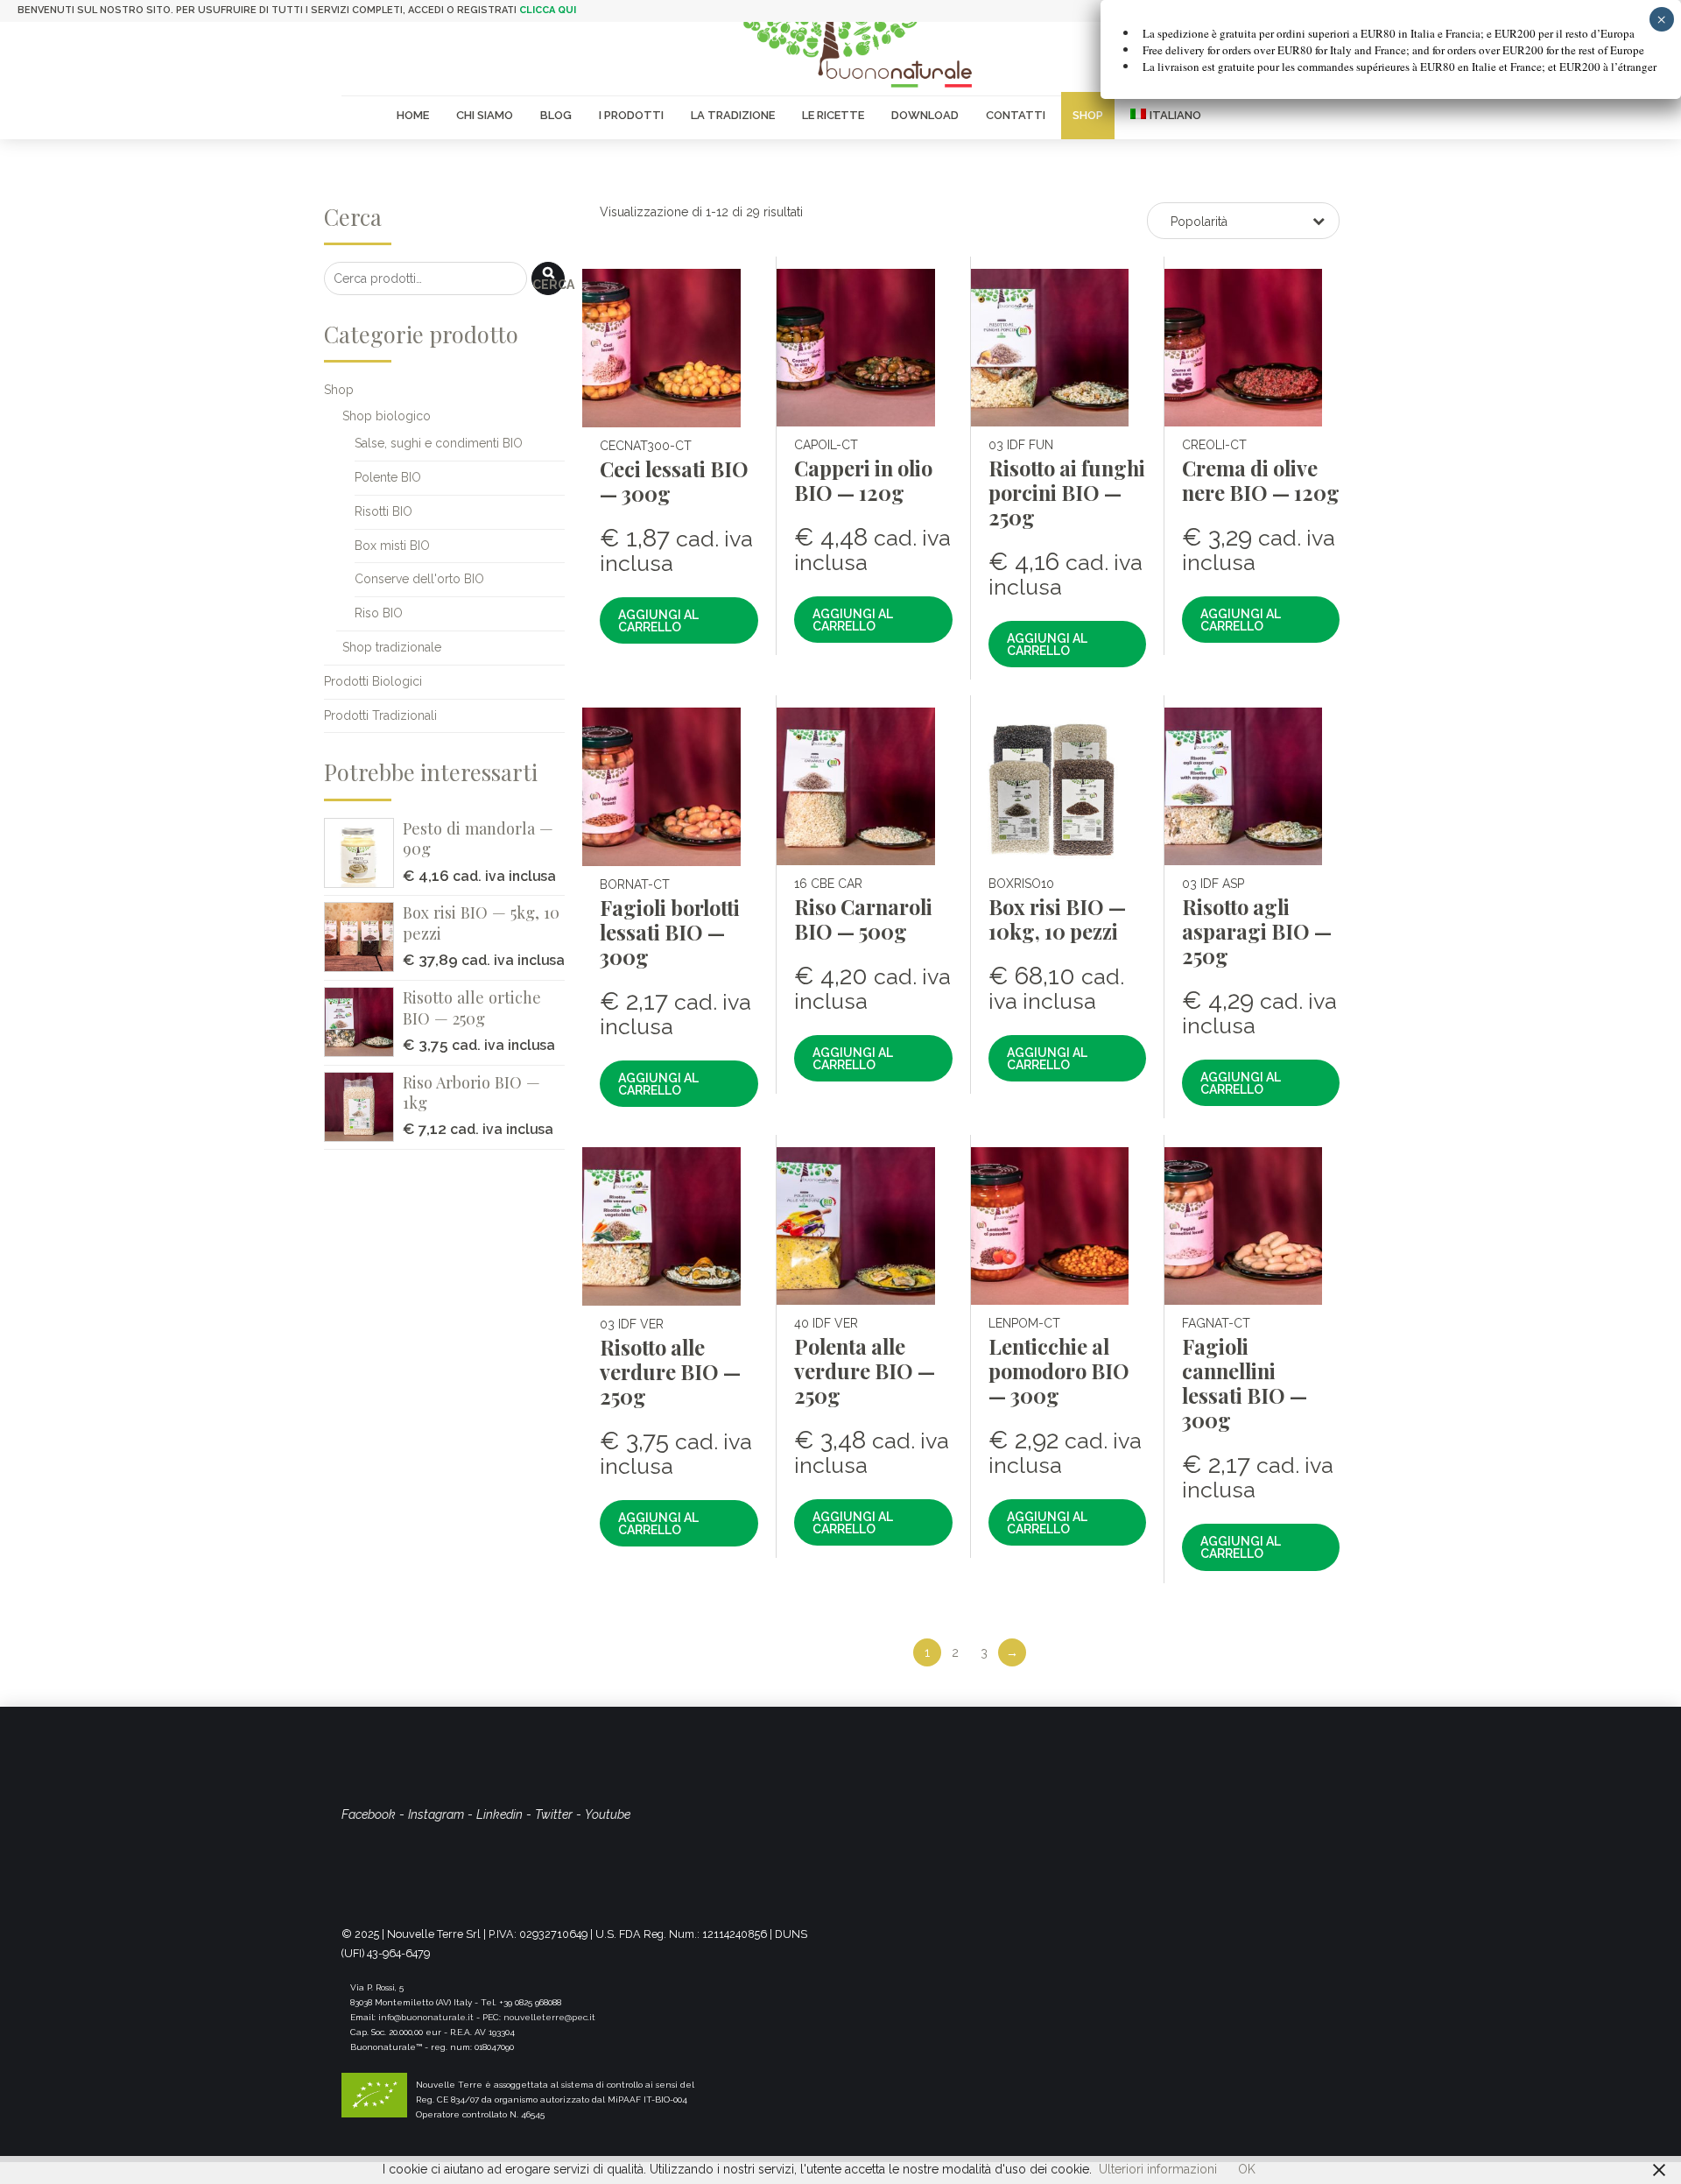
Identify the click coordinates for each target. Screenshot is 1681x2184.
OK (1247, 2169)
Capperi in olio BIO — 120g (863, 480)
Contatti (1016, 115)
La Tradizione (733, 115)
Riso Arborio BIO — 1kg (471, 1092)
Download (925, 115)
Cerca (549, 285)
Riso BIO (379, 613)
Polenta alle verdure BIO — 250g (865, 1371)
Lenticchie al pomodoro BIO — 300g (1059, 1371)
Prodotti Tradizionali (380, 715)
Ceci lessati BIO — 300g (674, 481)
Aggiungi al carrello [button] (658, 621)
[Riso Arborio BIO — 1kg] (363, 1107)
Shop (1088, 115)
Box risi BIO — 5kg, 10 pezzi (481, 923)
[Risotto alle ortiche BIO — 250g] (363, 1022)
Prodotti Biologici (373, 681)
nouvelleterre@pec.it (549, 2017)
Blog (556, 115)
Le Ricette (833, 115)
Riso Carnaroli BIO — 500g (863, 919)
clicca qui (548, 10)
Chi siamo (485, 115)
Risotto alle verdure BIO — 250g (670, 1372)
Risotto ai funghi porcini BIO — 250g (1067, 493)
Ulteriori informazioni (1158, 2169)
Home (413, 115)
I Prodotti (631, 115)
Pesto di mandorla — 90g (478, 838)
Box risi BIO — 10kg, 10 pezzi (1057, 919)
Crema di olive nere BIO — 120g (1261, 480)
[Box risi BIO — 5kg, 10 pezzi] (363, 937)
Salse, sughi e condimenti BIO (439, 443)
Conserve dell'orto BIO (419, 579)
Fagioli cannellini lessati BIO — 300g (1245, 1383)
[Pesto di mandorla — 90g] (363, 853)
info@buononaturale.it (426, 2017)
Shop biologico (387, 416)
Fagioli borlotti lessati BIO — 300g (670, 932)
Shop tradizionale (392, 647)
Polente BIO (388, 477)
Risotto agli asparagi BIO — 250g (1257, 931)
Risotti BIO (383, 511)
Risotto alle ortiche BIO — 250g (472, 1007)
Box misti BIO (392, 546)
